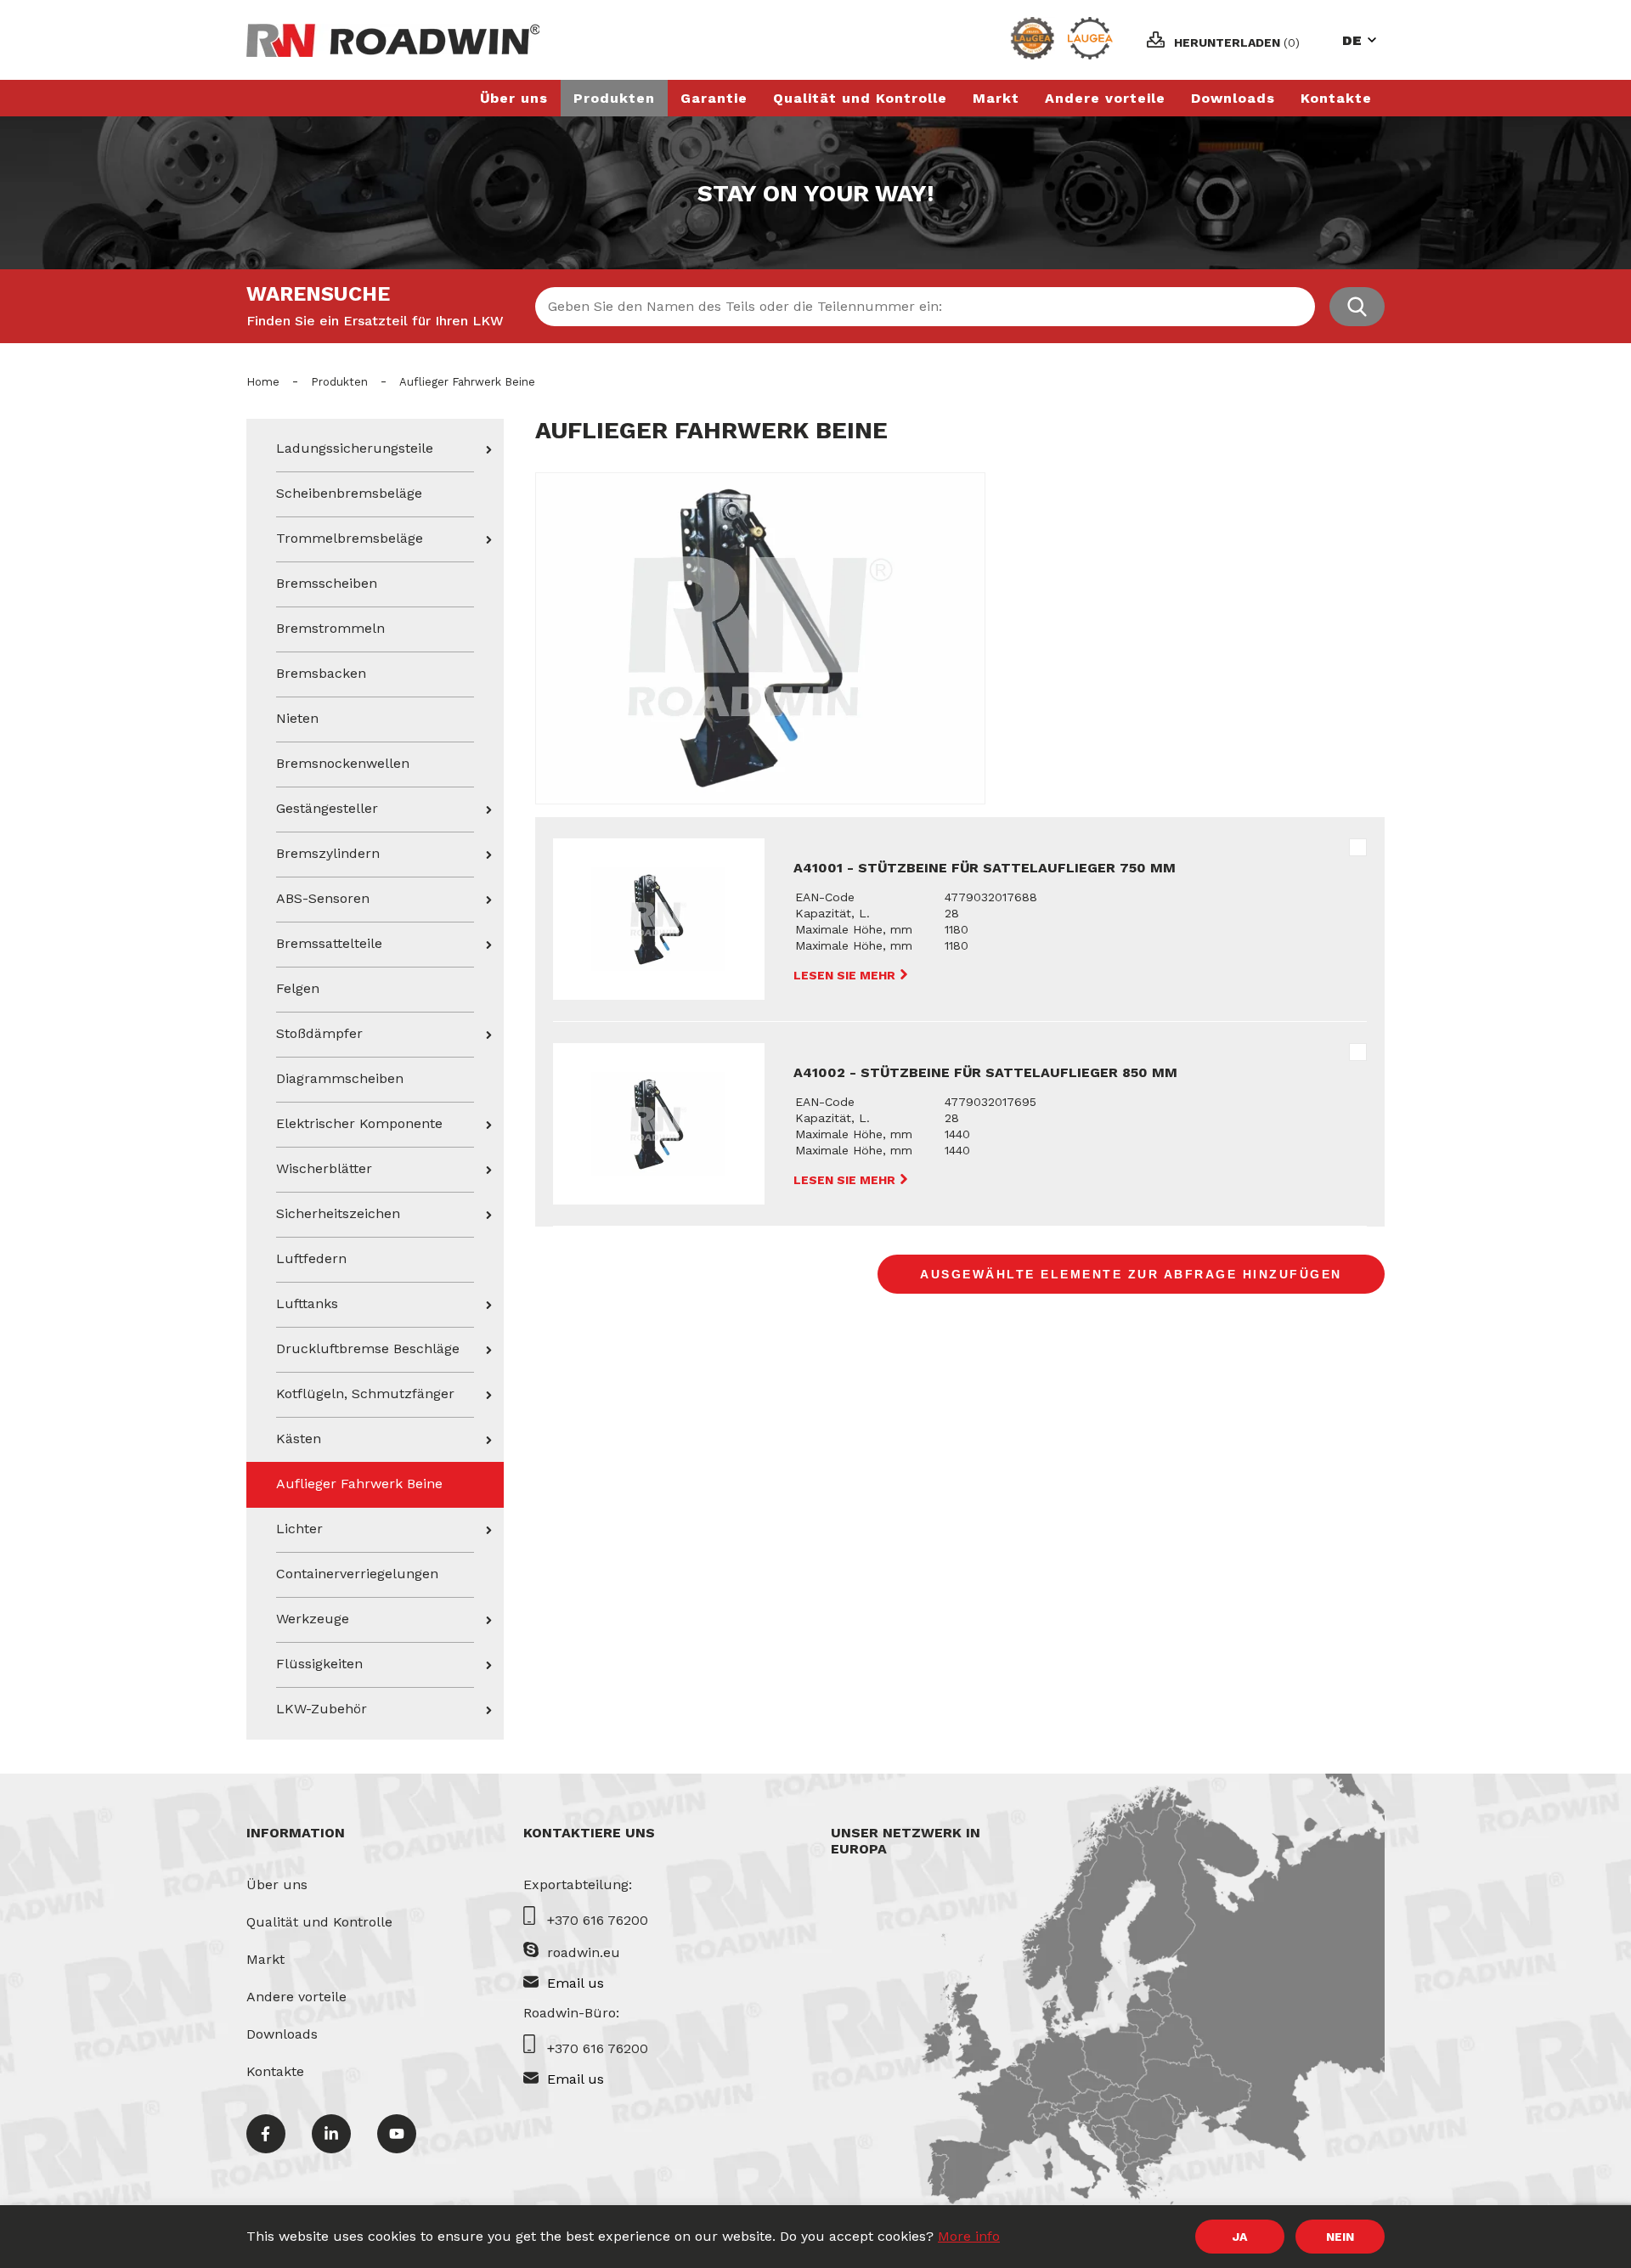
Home (263, 382)
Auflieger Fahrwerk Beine (359, 1484)
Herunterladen (1237, 42)
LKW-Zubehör (322, 1709)
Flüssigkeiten (319, 1664)
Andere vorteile (1105, 98)
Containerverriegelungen (357, 1574)
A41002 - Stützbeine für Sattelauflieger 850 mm (985, 1072)
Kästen (299, 1439)
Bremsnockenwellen (343, 763)
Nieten (297, 718)
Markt (996, 98)
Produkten (614, 98)
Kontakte (1336, 98)
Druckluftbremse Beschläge (368, 1348)
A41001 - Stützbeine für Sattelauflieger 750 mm (985, 868)
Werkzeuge (313, 1619)
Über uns (514, 98)
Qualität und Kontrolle (860, 98)
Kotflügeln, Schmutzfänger (365, 1394)
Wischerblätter (324, 1168)
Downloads (1233, 98)
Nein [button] (1340, 2237)
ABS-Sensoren (323, 898)
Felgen (298, 988)
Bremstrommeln (330, 628)
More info (969, 2236)
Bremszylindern (328, 853)
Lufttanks (307, 1303)
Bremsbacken (321, 673)
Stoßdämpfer (319, 1033)
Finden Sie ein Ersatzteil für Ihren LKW (375, 321)
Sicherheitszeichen (338, 1213)
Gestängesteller (327, 808)
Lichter (299, 1529)
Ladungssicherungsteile (355, 448)
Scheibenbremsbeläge (349, 493)
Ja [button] (1240, 2237)
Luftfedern (311, 1258)
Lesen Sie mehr (846, 975)
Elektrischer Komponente (359, 1123)
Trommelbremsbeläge (350, 538)
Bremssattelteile (329, 943)
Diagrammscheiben (340, 1078)
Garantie (714, 98)
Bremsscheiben (327, 583)
